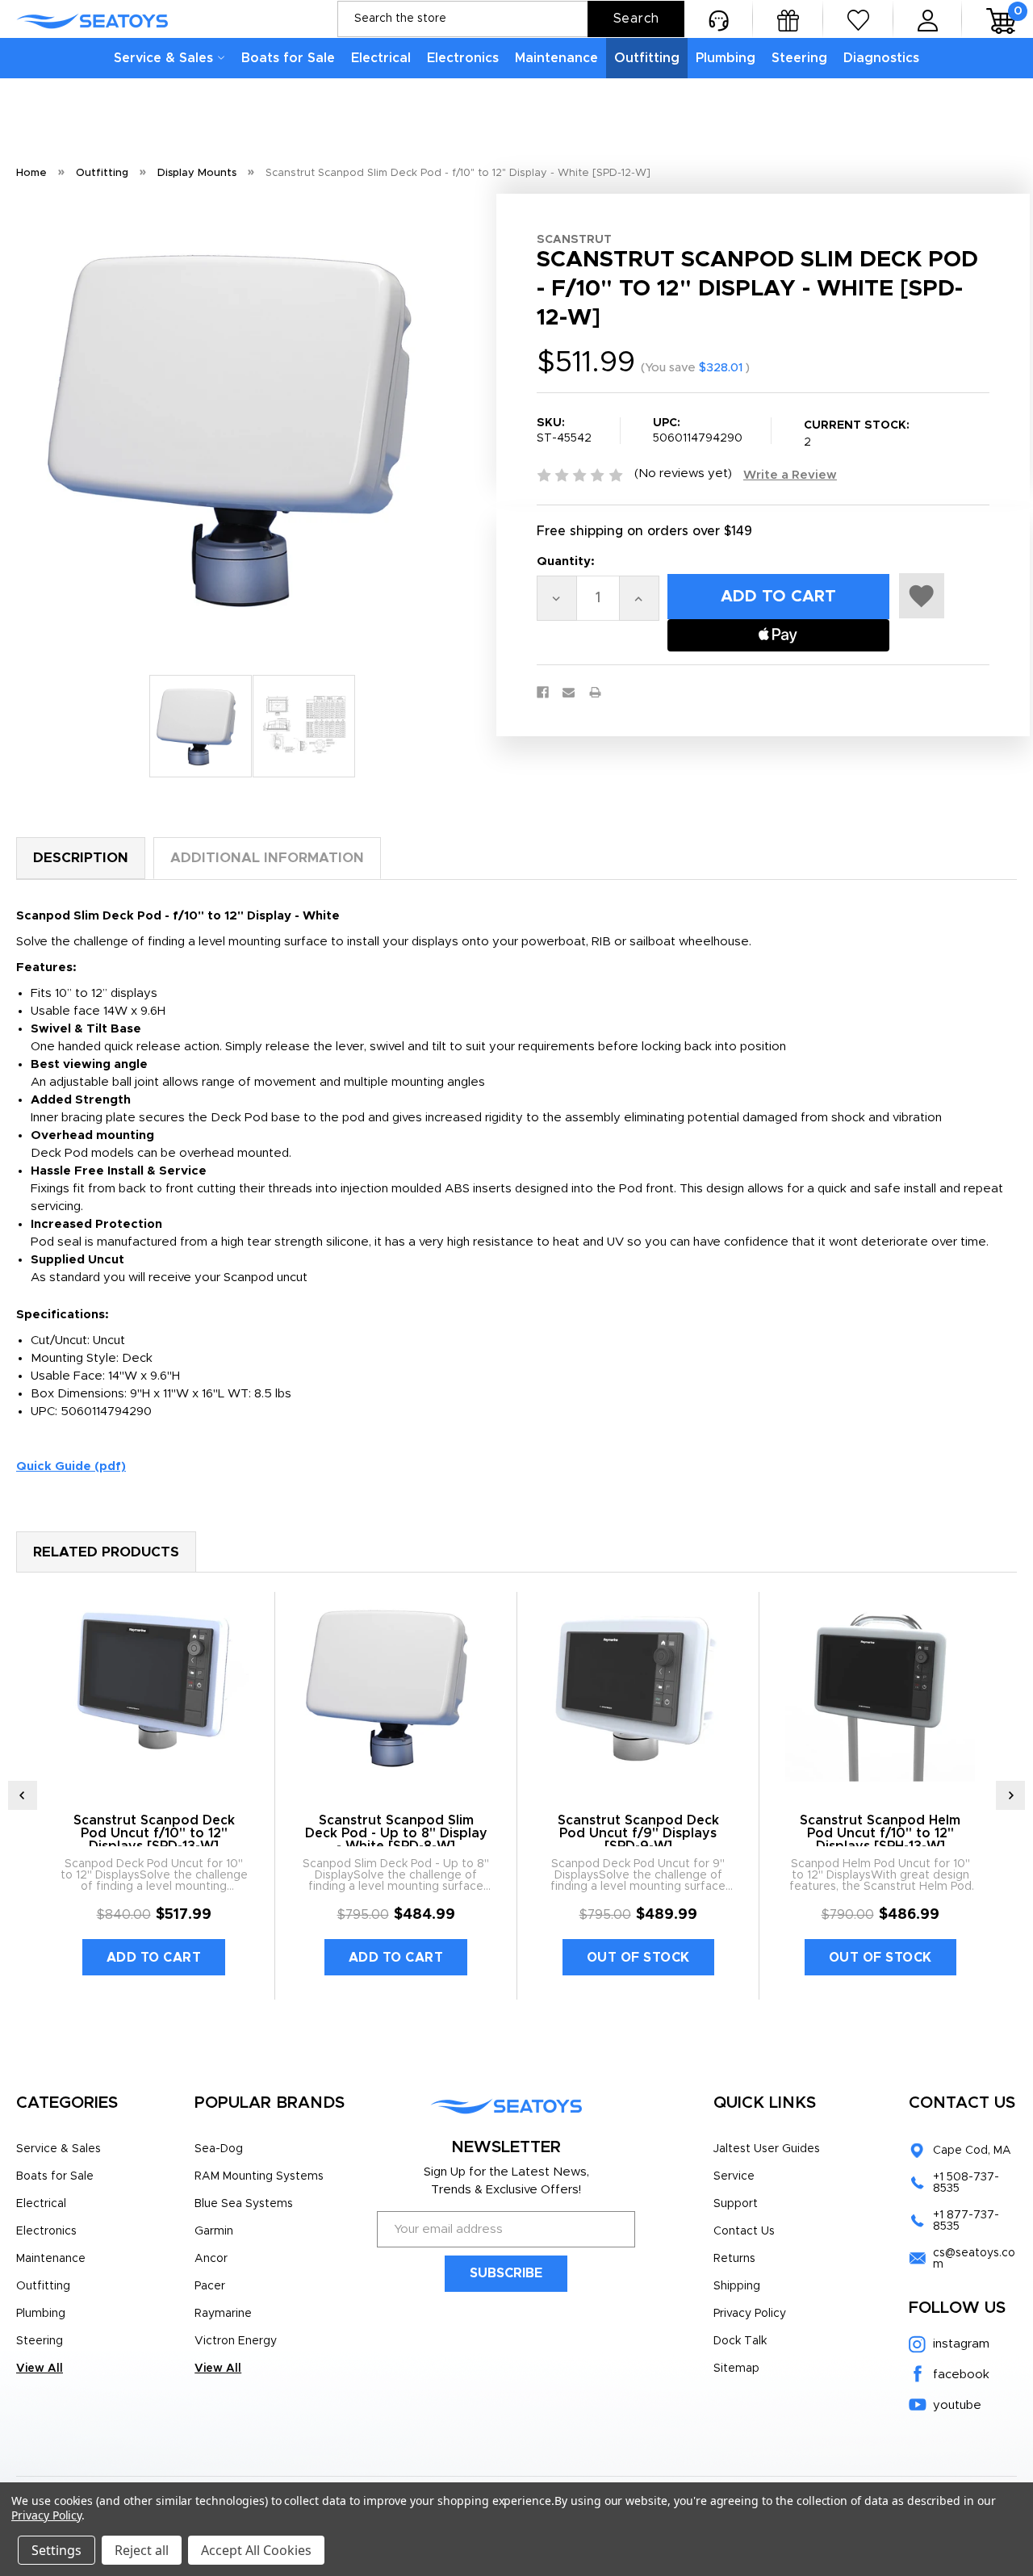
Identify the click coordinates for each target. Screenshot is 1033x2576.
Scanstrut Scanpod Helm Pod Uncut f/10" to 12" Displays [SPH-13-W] (880, 1833)
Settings (56, 2550)
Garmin (214, 2231)
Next (1010, 1795)
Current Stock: (857, 434)
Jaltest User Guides (767, 2149)
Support (736, 2204)
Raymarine (223, 2314)
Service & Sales (163, 58)
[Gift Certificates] (788, 19)
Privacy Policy (750, 2314)
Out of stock (638, 1958)
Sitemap (736, 2369)
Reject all (142, 2550)
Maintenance (556, 58)
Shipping (737, 2286)
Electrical (381, 58)
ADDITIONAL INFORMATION (267, 858)
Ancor (211, 2259)
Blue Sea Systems (244, 2204)
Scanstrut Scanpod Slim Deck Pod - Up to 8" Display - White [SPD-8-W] (396, 1833)
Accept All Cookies (256, 2550)
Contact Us (744, 2231)
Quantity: (566, 561)
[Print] (595, 692)
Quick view (154, 1687)
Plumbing (726, 58)
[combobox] (511, 19)
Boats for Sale (288, 58)
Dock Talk (740, 2341)
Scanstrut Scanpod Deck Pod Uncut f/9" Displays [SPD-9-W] (638, 1833)
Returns (734, 2259)
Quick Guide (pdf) (71, 1466)
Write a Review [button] (790, 475)
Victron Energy (236, 2341)
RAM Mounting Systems (259, 2176)
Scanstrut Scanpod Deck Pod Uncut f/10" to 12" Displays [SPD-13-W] (154, 1833)
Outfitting (647, 58)
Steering (799, 58)
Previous (23, 1795)
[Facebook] (543, 692)
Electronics (463, 58)
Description (81, 858)
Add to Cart (154, 1958)
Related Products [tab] (106, 1552)
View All (40, 2369)
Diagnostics (881, 58)
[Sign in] (928, 19)
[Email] (569, 692)
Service (734, 2176)
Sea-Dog (219, 2149)
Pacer (210, 2286)
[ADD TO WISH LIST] (922, 596)
